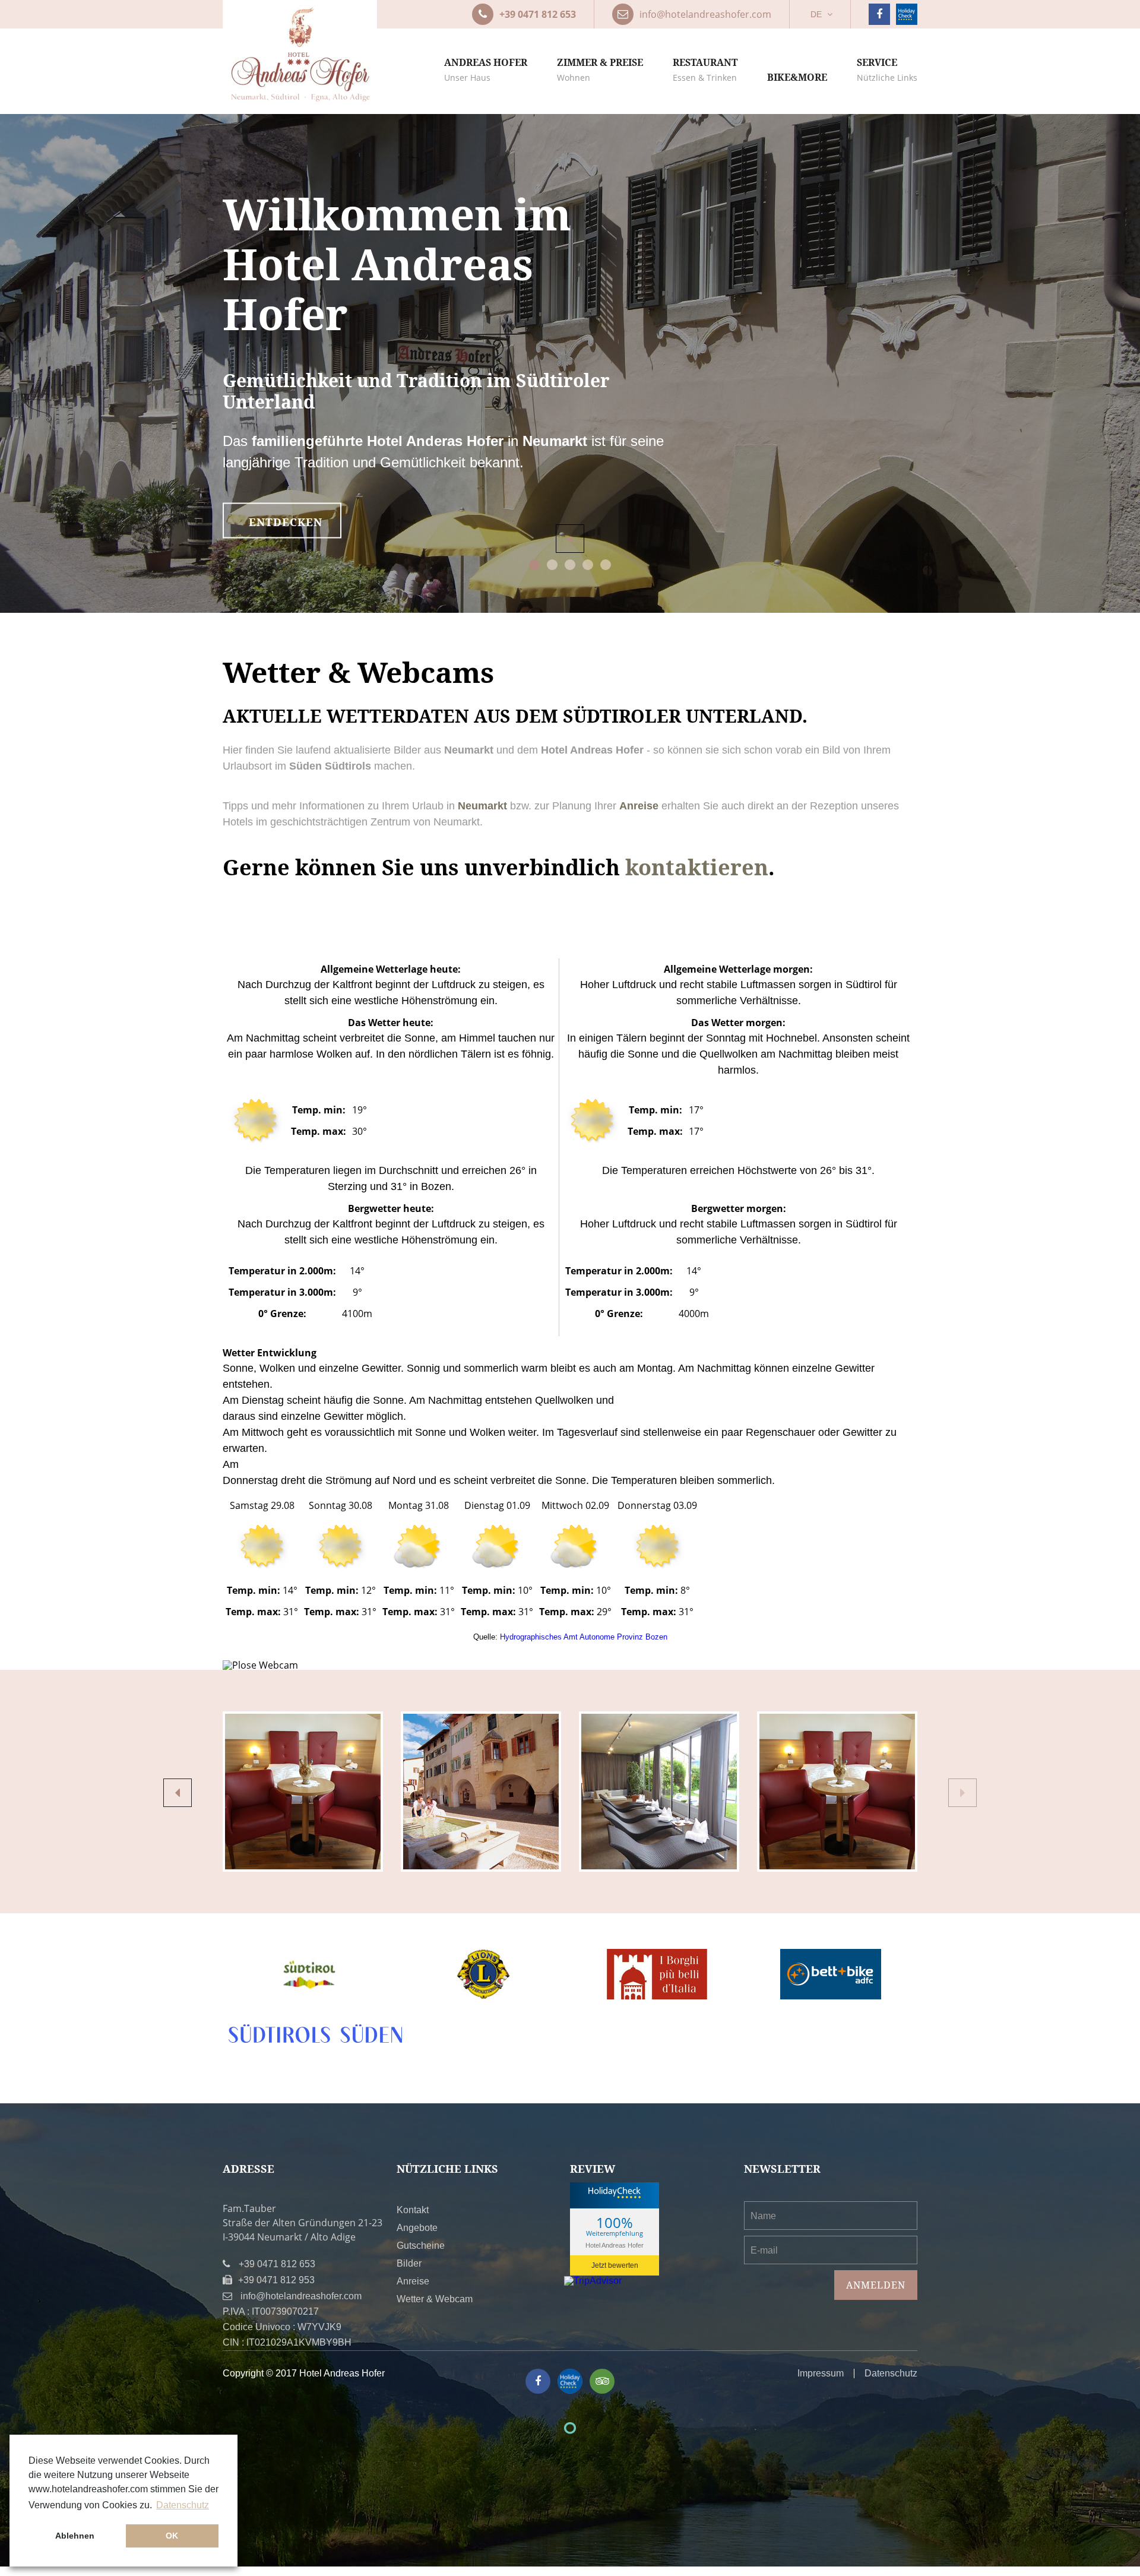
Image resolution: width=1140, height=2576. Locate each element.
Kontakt (413, 2210)
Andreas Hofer (486, 69)
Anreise (413, 2281)
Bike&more (797, 77)
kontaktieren (697, 867)
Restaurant (705, 69)
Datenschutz (891, 2374)
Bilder (409, 2263)
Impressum (821, 2374)
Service (887, 69)
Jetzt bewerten (615, 2265)
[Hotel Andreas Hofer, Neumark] (303, 1792)
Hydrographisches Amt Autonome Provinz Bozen (584, 1637)
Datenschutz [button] (183, 2505)
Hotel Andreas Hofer (615, 2245)
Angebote (417, 2228)
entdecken (286, 522)
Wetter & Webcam (435, 2299)
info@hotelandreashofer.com (301, 2296)
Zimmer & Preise (600, 69)
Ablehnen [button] (75, 2536)
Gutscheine (421, 2246)
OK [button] (172, 2536)
